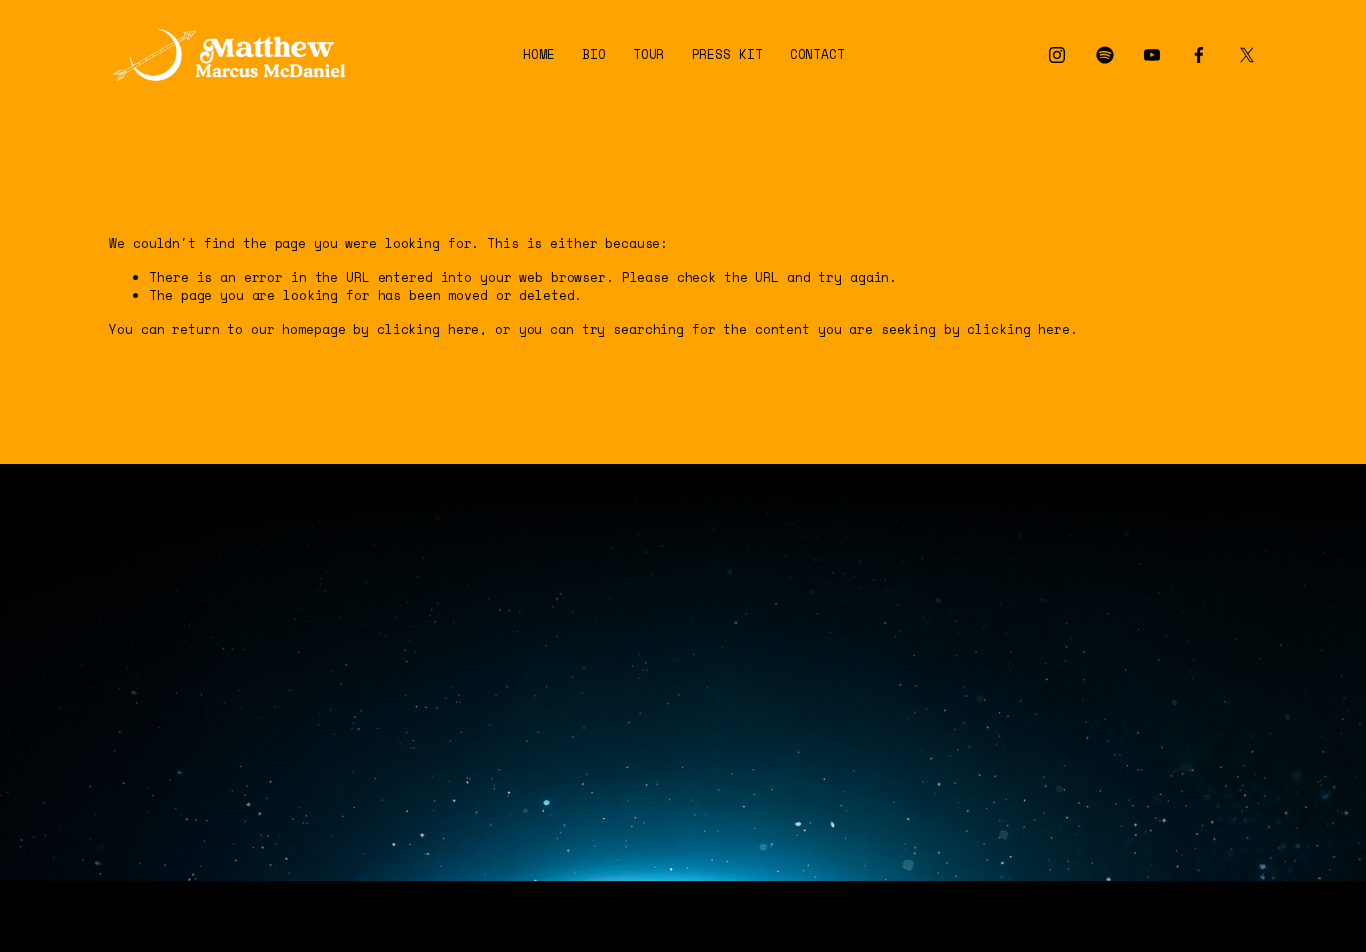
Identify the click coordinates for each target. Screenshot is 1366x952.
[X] (1247, 55)
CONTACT (817, 54)
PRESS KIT (727, 54)
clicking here (428, 329)
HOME (539, 54)
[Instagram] (1057, 55)
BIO (594, 54)
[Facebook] (1199, 55)
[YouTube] (1152, 55)
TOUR (649, 54)
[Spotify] (1105, 55)
